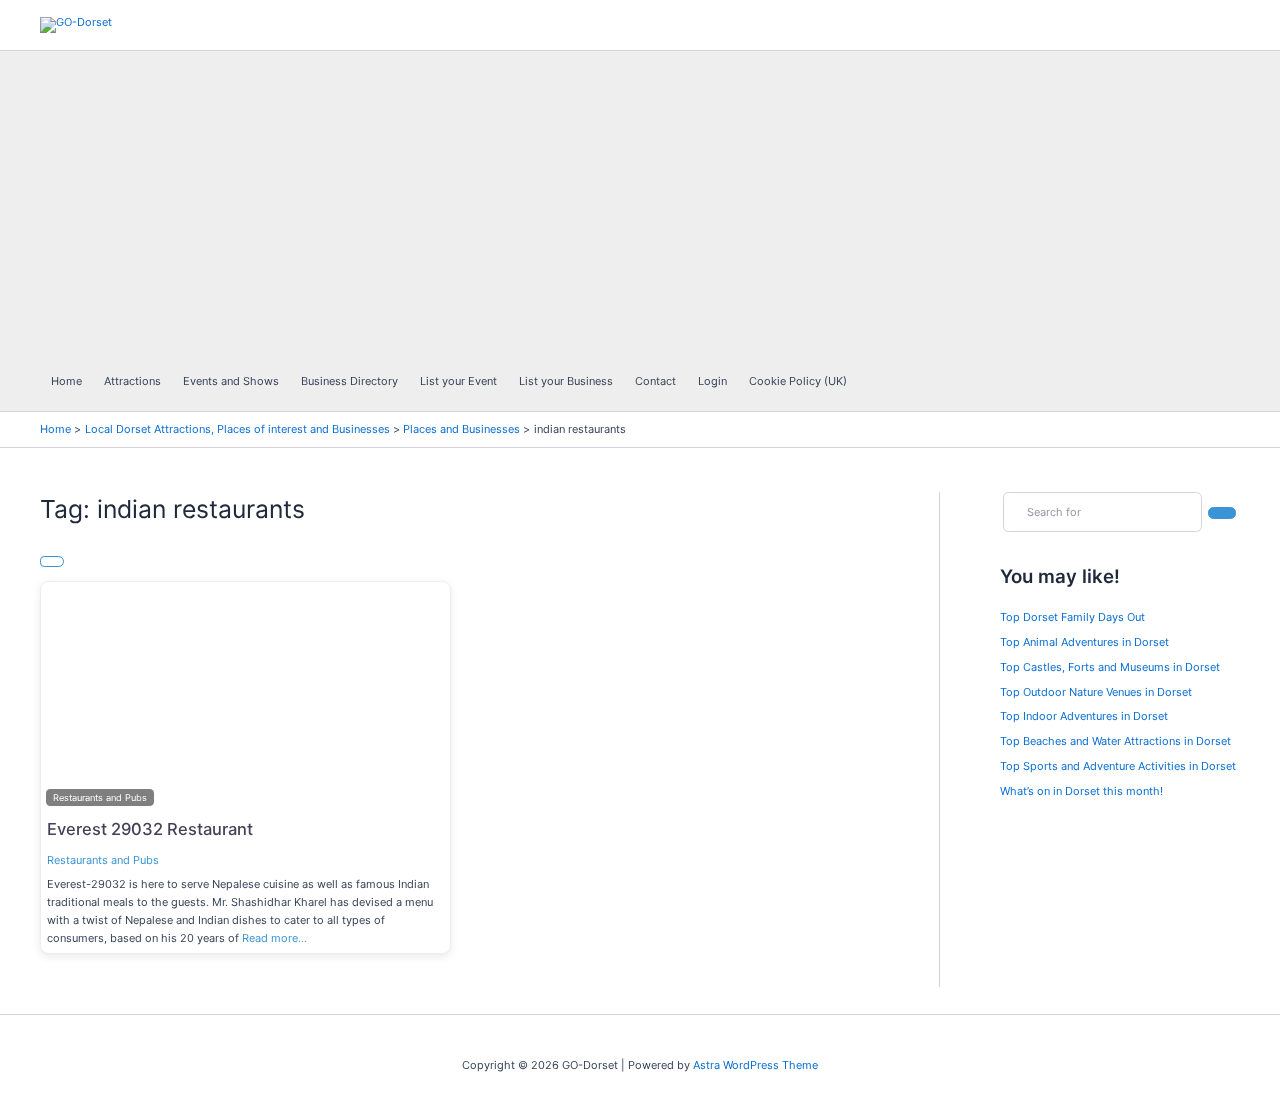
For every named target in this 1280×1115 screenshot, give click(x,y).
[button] (71, 697)
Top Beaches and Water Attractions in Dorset (1115, 741)
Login (712, 381)
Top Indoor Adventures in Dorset (1084, 716)
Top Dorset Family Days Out (1072, 617)
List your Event (458, 381)
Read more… (274, 938)
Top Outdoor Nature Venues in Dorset (1096, 692)
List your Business (566, 381)
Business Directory (349, 381)
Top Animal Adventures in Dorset (1084, 642)
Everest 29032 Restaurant (150, 829)
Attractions (132, 381)
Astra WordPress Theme (755, 1065)
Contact (655, 381)
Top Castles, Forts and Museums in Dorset (1110, 667)
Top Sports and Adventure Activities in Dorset (1118, 766)
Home (66, 381)
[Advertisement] (449, 201)
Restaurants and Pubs (103, 860)
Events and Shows (231, 381)
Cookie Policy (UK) (798, 381)
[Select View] (52, 561)
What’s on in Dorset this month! (1081, 791)
